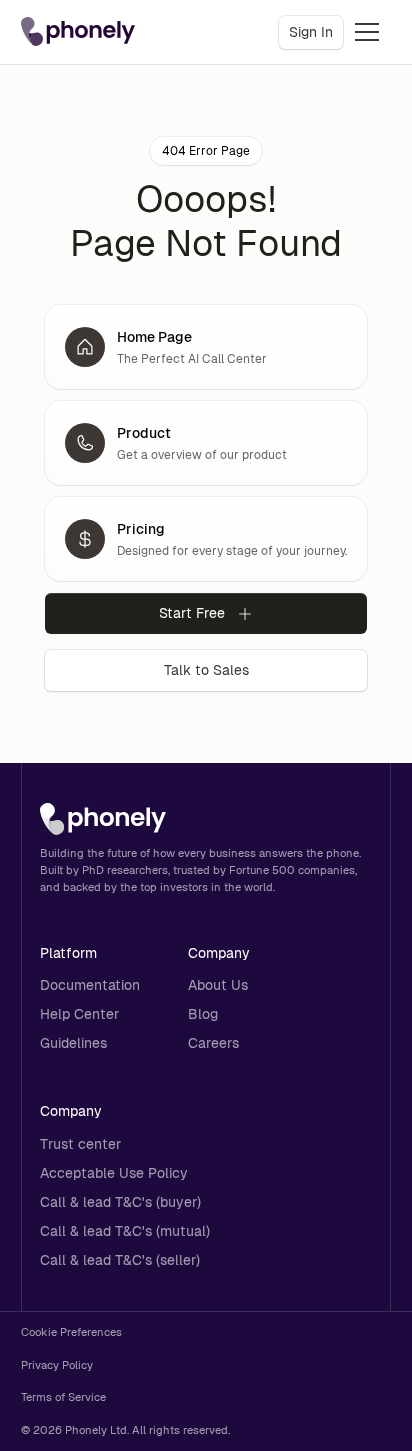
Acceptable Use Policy (114, 1173)
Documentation (90, 985)
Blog (203, 1014)
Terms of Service (63, 1397)
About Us (218, 985)
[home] (78, 32)
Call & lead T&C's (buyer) (120, 1202)
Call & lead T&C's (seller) (120, 1260)
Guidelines (73, 1043)
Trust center (80, 1144)
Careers (213, 1043)
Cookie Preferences (71, 1332)
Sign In (311, 32)
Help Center (79, 1014)
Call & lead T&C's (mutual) (125, 1231)
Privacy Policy (57, 1365)
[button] (367, 32)
